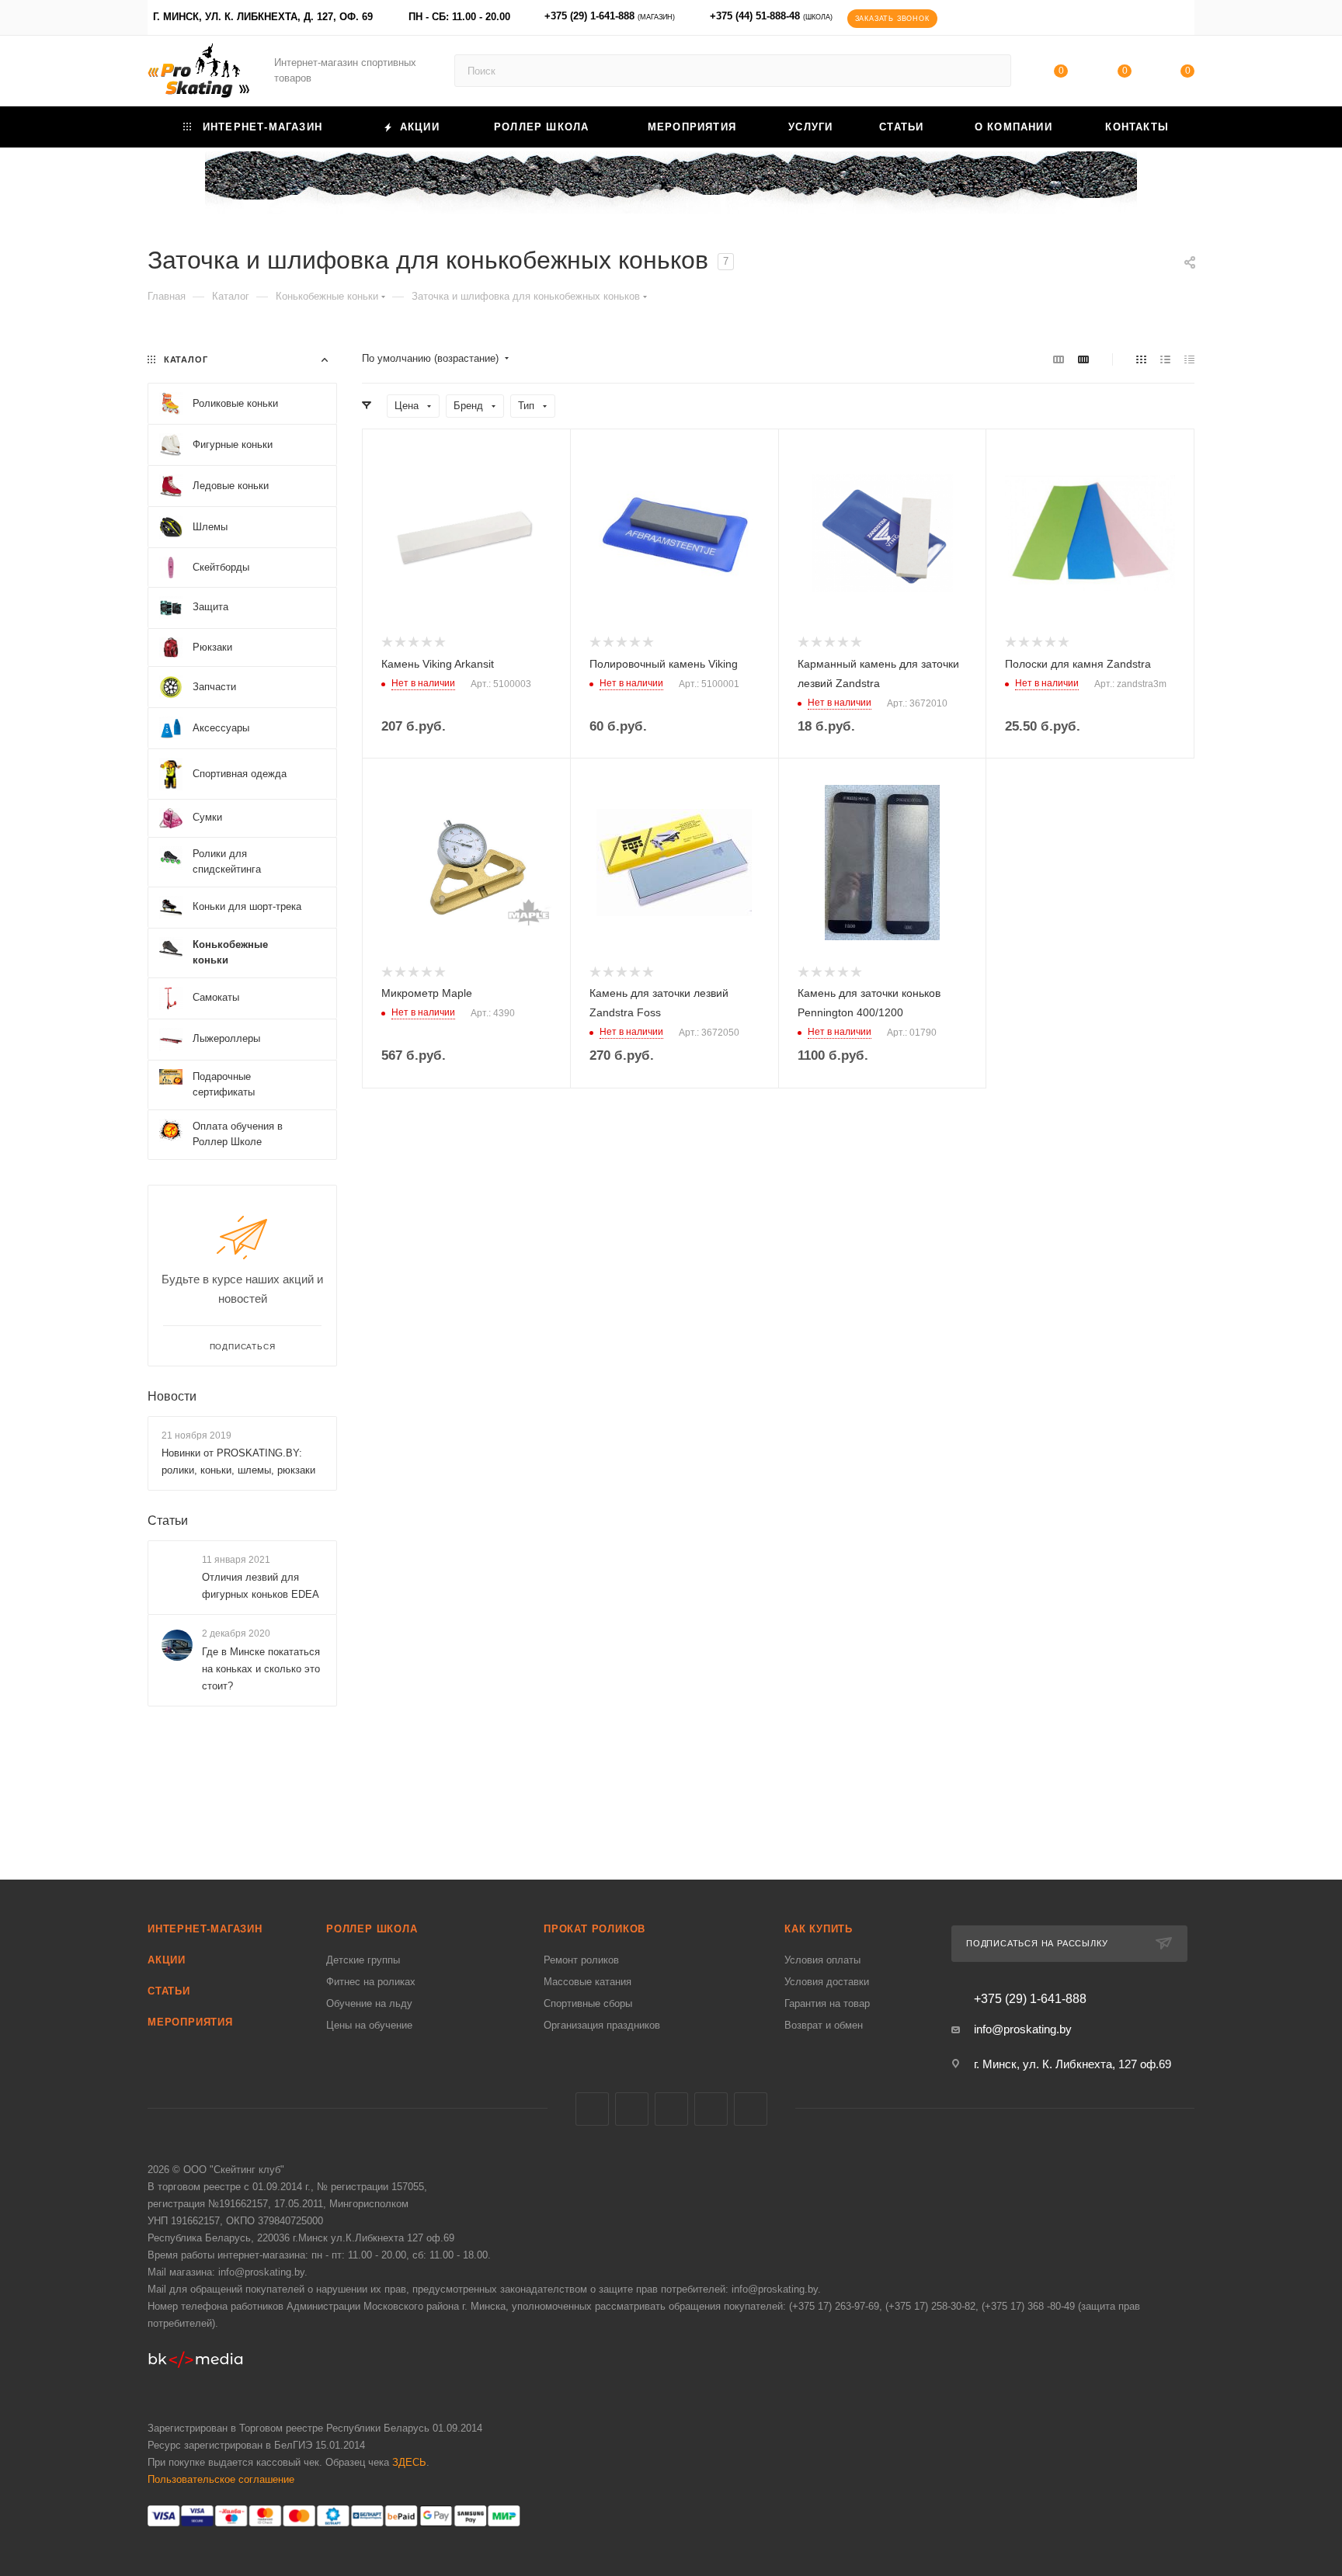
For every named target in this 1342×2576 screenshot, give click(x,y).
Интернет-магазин (205, 1929)
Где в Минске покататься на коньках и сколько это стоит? (261, 1669)
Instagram (671, 2109)
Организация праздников (602, 2025)
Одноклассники (751, 2109)
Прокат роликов (595, 1929)
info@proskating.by (1023, 2029)
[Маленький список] (1059, 359)
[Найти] (992, 71)
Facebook (632, 2109)
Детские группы (363, 1960)
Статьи (168, 1521)
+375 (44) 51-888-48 (771, 16)
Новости (172, 1396)
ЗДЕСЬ (409, 2462)
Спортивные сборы (588, 2003)
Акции (167, 1960)
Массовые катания (588, 1982)
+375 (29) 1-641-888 (610, 16)
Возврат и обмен (824, 2025)
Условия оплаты (822, 1960)
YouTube (711, 2109)
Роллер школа (372, 1929)
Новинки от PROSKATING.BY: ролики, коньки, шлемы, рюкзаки (238, 1462)
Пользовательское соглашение (221, 2479)
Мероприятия (190, 2022)
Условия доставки (827, 1982)
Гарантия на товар (827, 2003)
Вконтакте (592, 2109)
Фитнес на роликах (371, 1982)
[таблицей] (1189, 359)
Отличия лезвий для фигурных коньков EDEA (261, 1586)
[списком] (1165, 359)
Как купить (819, 1929)
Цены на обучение (369, 2025)
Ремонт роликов (581, 1960)
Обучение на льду (369, 2003)
